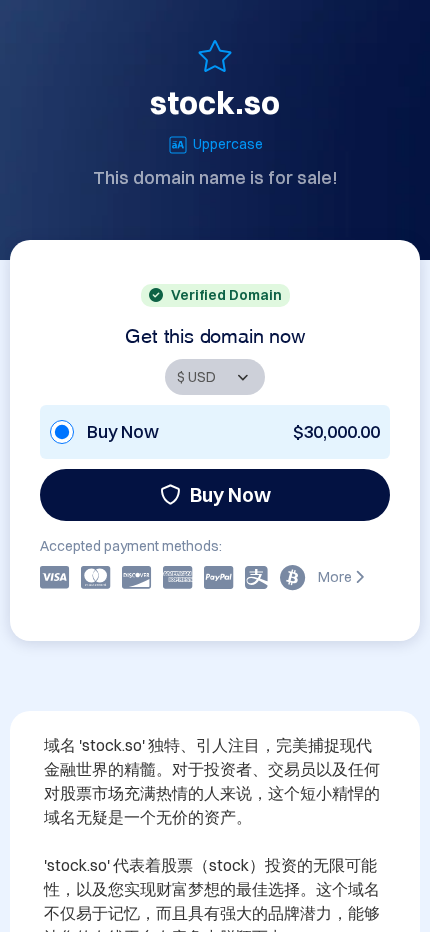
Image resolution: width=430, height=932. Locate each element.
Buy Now (230, 494)
